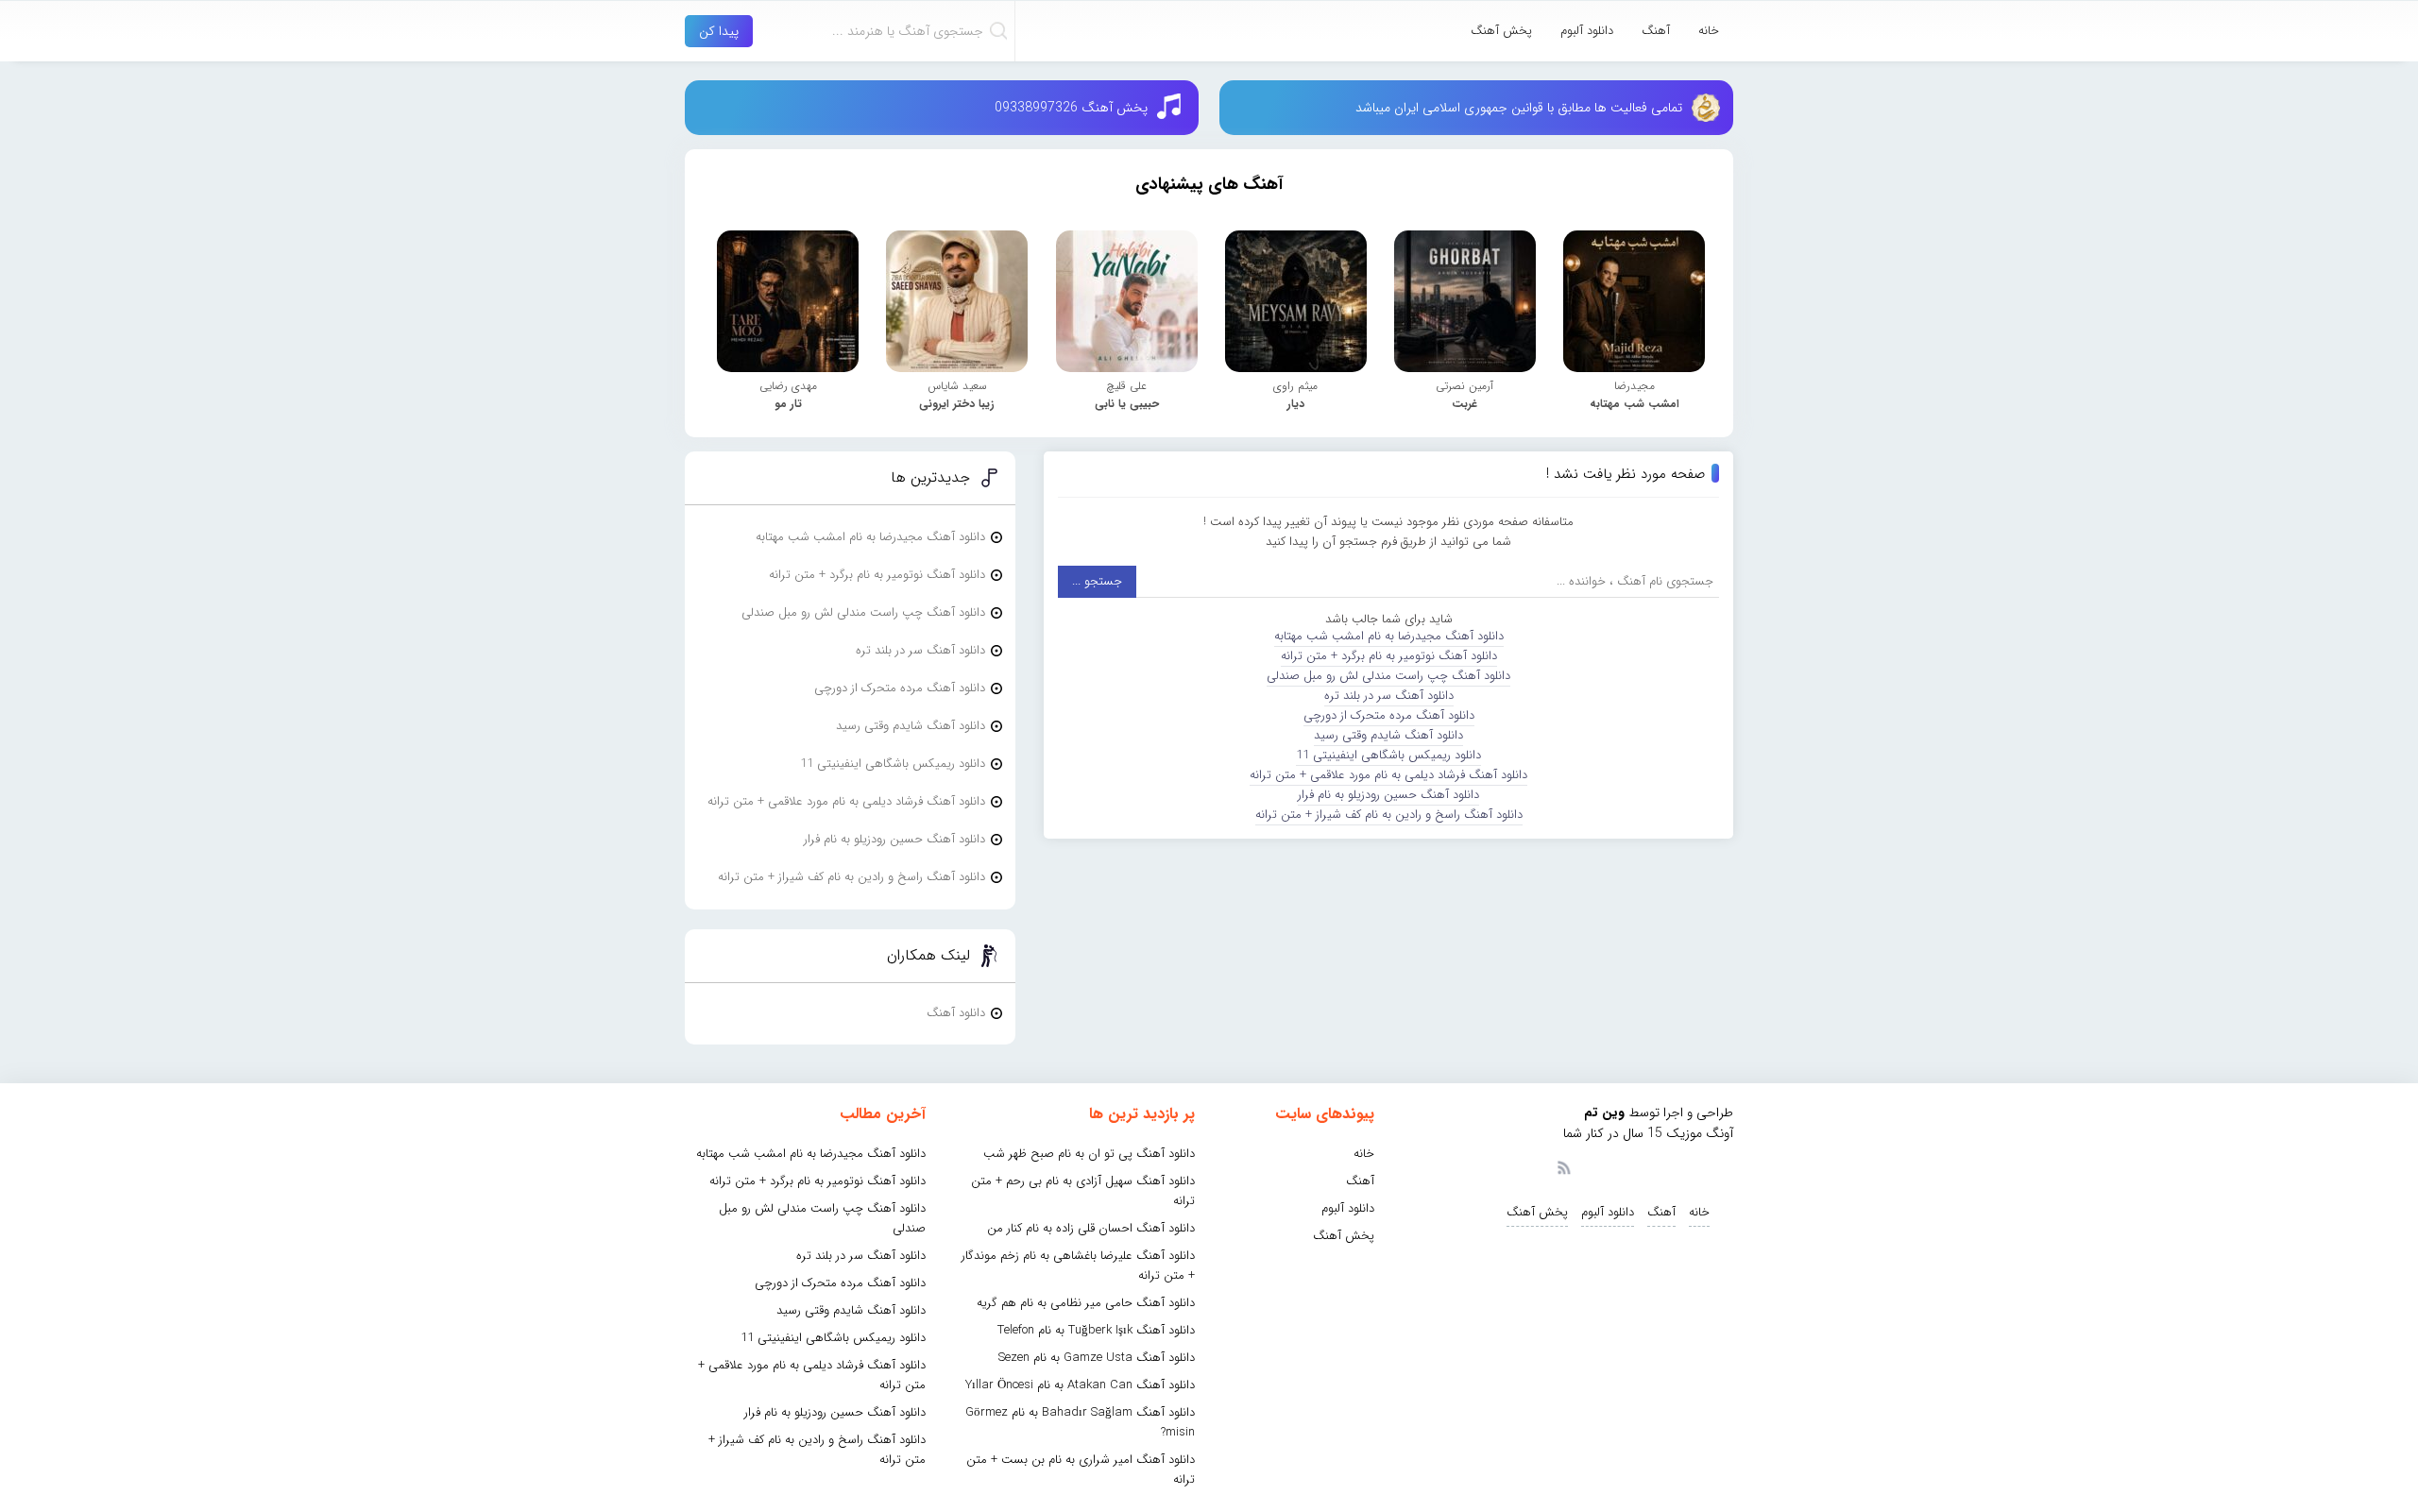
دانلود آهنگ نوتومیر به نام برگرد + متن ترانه (1389, 656)
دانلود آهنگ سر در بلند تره (1389, 696)
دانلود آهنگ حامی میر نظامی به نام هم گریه (1086, 1303)
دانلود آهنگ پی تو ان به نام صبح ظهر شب (1089, 1154)
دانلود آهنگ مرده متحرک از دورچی (1389, 715)
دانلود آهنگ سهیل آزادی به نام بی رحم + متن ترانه (1083, 1191)
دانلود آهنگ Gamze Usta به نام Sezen (1097, 1358)
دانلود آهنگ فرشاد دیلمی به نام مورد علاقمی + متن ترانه (1388, 775)
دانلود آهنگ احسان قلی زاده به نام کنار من (1091, 1228)
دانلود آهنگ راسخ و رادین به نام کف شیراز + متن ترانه (1389, 815)
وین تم (1604, 1113)
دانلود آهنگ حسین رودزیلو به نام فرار (1388, 795)
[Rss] (1563, 1166)
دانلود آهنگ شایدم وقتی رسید (1388, 735)
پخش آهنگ (1501, 31)
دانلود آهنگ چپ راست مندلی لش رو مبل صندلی (1388, 676)
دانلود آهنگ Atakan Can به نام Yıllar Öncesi (1080, 1385)
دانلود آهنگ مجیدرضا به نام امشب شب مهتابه (1389, 636)
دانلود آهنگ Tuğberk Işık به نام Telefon (1096, 1330)
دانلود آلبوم (1587, 31)
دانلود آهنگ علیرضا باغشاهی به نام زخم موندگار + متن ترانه (1078, 1266)
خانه (1709, 31)
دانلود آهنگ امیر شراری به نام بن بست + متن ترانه (1081, 1470)
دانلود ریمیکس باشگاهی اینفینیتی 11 (1388, 755)
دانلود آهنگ (956, 1013)
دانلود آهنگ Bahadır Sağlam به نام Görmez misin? (1080, 1422)
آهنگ (1656, 31)
